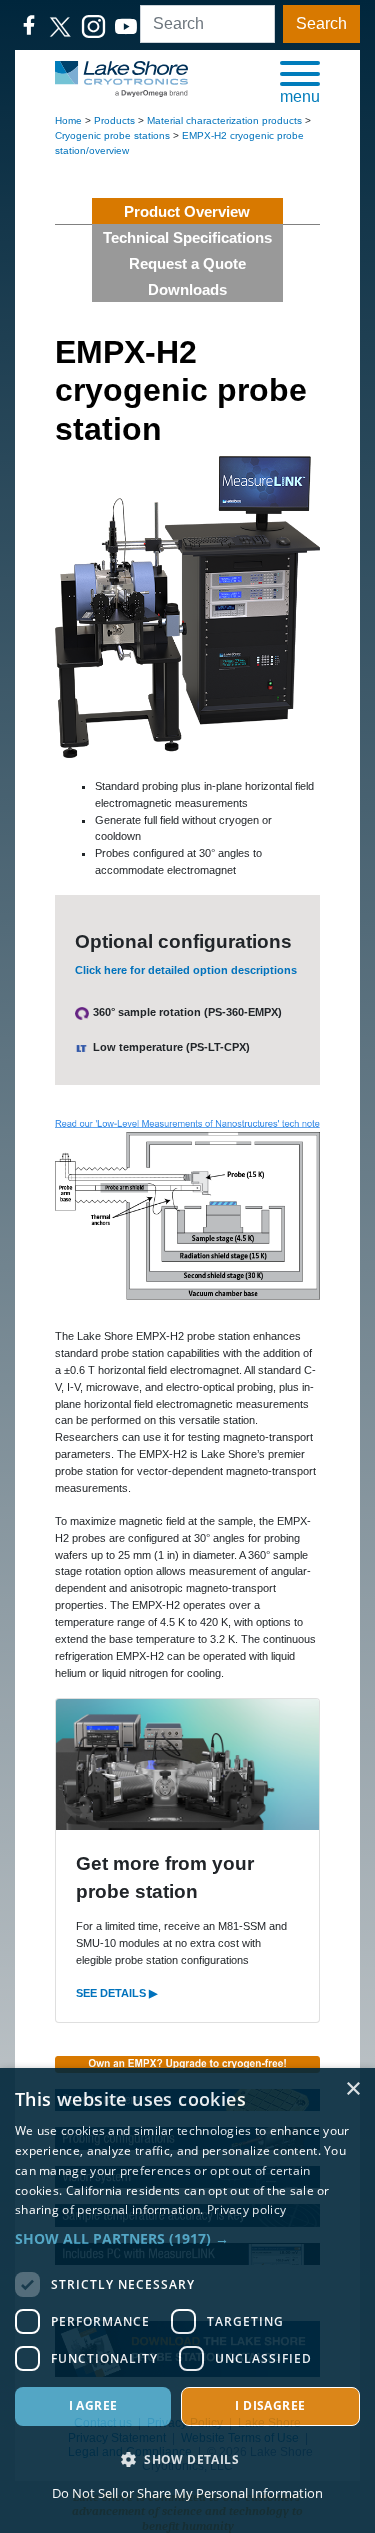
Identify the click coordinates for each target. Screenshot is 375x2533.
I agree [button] (93, 2405)
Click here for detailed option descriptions (186, 970)
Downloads (187, 289)
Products (114, 120)
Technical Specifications (187, 237)
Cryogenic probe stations (112, 135)
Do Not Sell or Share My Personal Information (187, 2493)
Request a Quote (187, 263)
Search (321, 23)
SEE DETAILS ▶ (116, 1993)
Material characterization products (224, 120)
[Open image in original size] (121, 78)
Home (68, 120)
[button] (300, 81)
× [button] (352, 2089)
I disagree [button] (270, 2405)
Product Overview (187, 211)
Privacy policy (246, 2209)
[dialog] (187, 2300)
